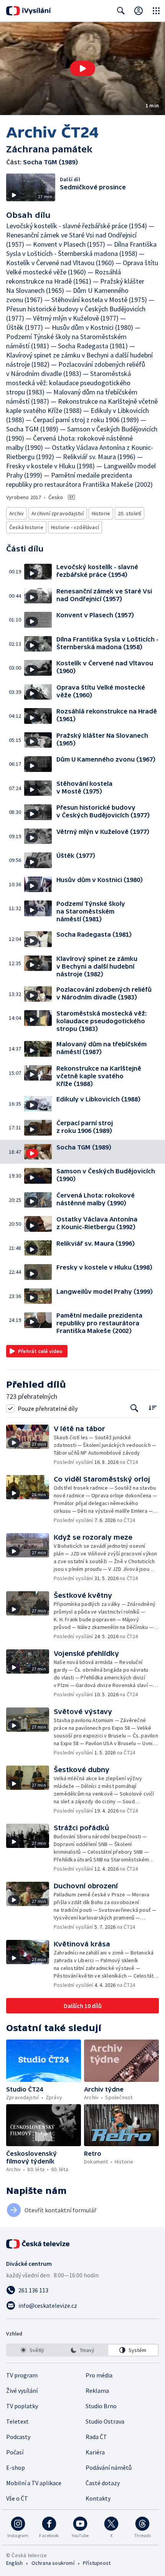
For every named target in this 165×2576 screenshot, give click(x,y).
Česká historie (26, 527)
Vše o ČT (17, 2498)
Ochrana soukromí (53, 2563)
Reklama (97, 2391)
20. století (130, 513)
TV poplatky (22, 2406)
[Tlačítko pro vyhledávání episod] (134, 1408)
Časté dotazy (103, 2483)
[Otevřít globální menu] (156, 11)
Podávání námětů (109, 2467)
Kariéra (95, 2452)
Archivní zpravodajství (58, 513)
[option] (32, 2350)
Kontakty (98, 2498)
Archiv (16, 513)
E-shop (16, 2467)
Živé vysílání (22, 2391)
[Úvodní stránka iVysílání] (29, 11)
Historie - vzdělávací (75, 527)
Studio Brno (101, 2406)
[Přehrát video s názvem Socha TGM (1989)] (82, 68)
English (14, 2563)
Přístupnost (97, 2563)
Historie (101, 513)
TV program (22, 2375)
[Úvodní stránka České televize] (38, 2244)
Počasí (15, 2452)
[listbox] (82, 2350)
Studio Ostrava (105, 2421)
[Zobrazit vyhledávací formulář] (121, 11)
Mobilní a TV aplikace (34, 2483)
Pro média (99, 2375)
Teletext (17, 2421)
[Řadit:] (153, 1407)
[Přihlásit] (139, 11)
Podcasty (18, 2437)
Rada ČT (96, 2437)
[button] (82, 68)
